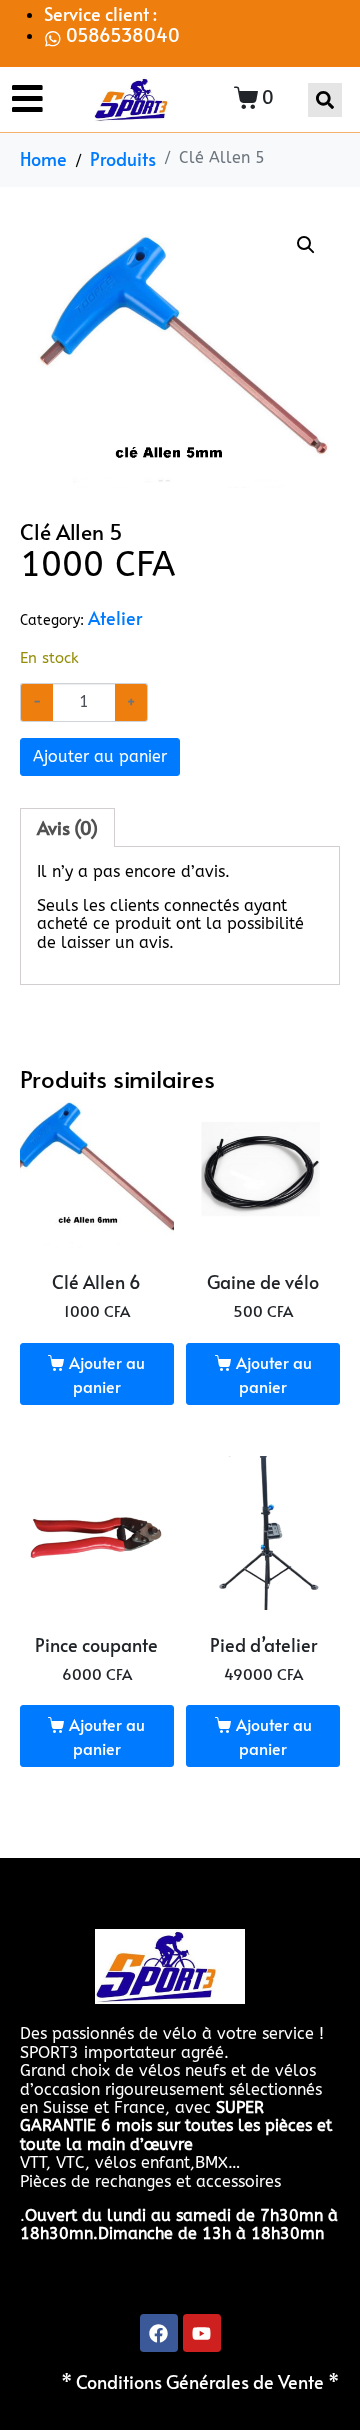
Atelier (115, 618)
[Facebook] (159, 2333)
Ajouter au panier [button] (107, 1374)
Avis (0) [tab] (67, 828)
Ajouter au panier (100, 756)
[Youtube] (202, 2333)
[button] (306, 245)
